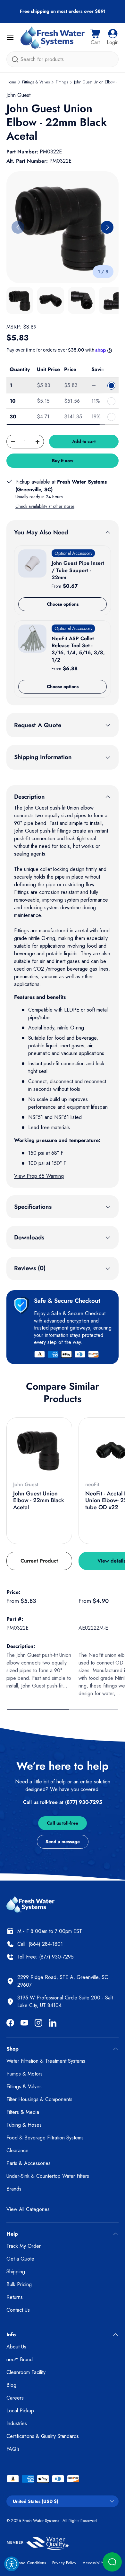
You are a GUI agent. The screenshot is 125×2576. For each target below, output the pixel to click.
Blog (11, 2385)
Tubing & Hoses (24, 2125)
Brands (14, 2189)
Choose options (63, 604)
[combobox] (63, 59)
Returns (15, 2297)
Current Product (39, 1561)
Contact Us (18, 2310)
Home (11, 82)
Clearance (17, 2150)
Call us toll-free (63, 1823)
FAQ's (13, 2449)
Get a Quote (20, 2259)
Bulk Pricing (19, 2284)
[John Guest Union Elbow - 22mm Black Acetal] (39, 1450)
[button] (95, 37)
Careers (15, 2398)
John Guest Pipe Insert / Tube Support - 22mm (78, 570)
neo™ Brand (20, 2359)
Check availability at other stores (45, 506)
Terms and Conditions (26, 2563)
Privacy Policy (64, 2563)
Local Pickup (20, 2411)
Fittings (62, 82)
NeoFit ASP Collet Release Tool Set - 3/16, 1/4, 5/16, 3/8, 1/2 (78, 649)
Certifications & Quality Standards (43, 2436)
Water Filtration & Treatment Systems (46, 2061)
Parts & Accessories (29, 2163)
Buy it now (63, 461)
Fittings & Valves (36, 82)
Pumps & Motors (25, 2074)
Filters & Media (23, 2112)
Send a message (63, 1842)
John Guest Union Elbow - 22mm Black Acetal (39, 1500)
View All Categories (28, 2209)
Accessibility (94, 2563)
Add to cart (84, 441)
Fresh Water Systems (41, 2521)
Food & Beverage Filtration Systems (45, 2138)
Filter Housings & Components (39, 2099)
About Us (16, 2347)
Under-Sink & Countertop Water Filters (48, 2176)
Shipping (16, 2272)
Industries (17, 2423)
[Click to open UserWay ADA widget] (12, 2564)
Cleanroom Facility (26, 2372)
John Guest (18, 95)
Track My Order (24, 2246)
